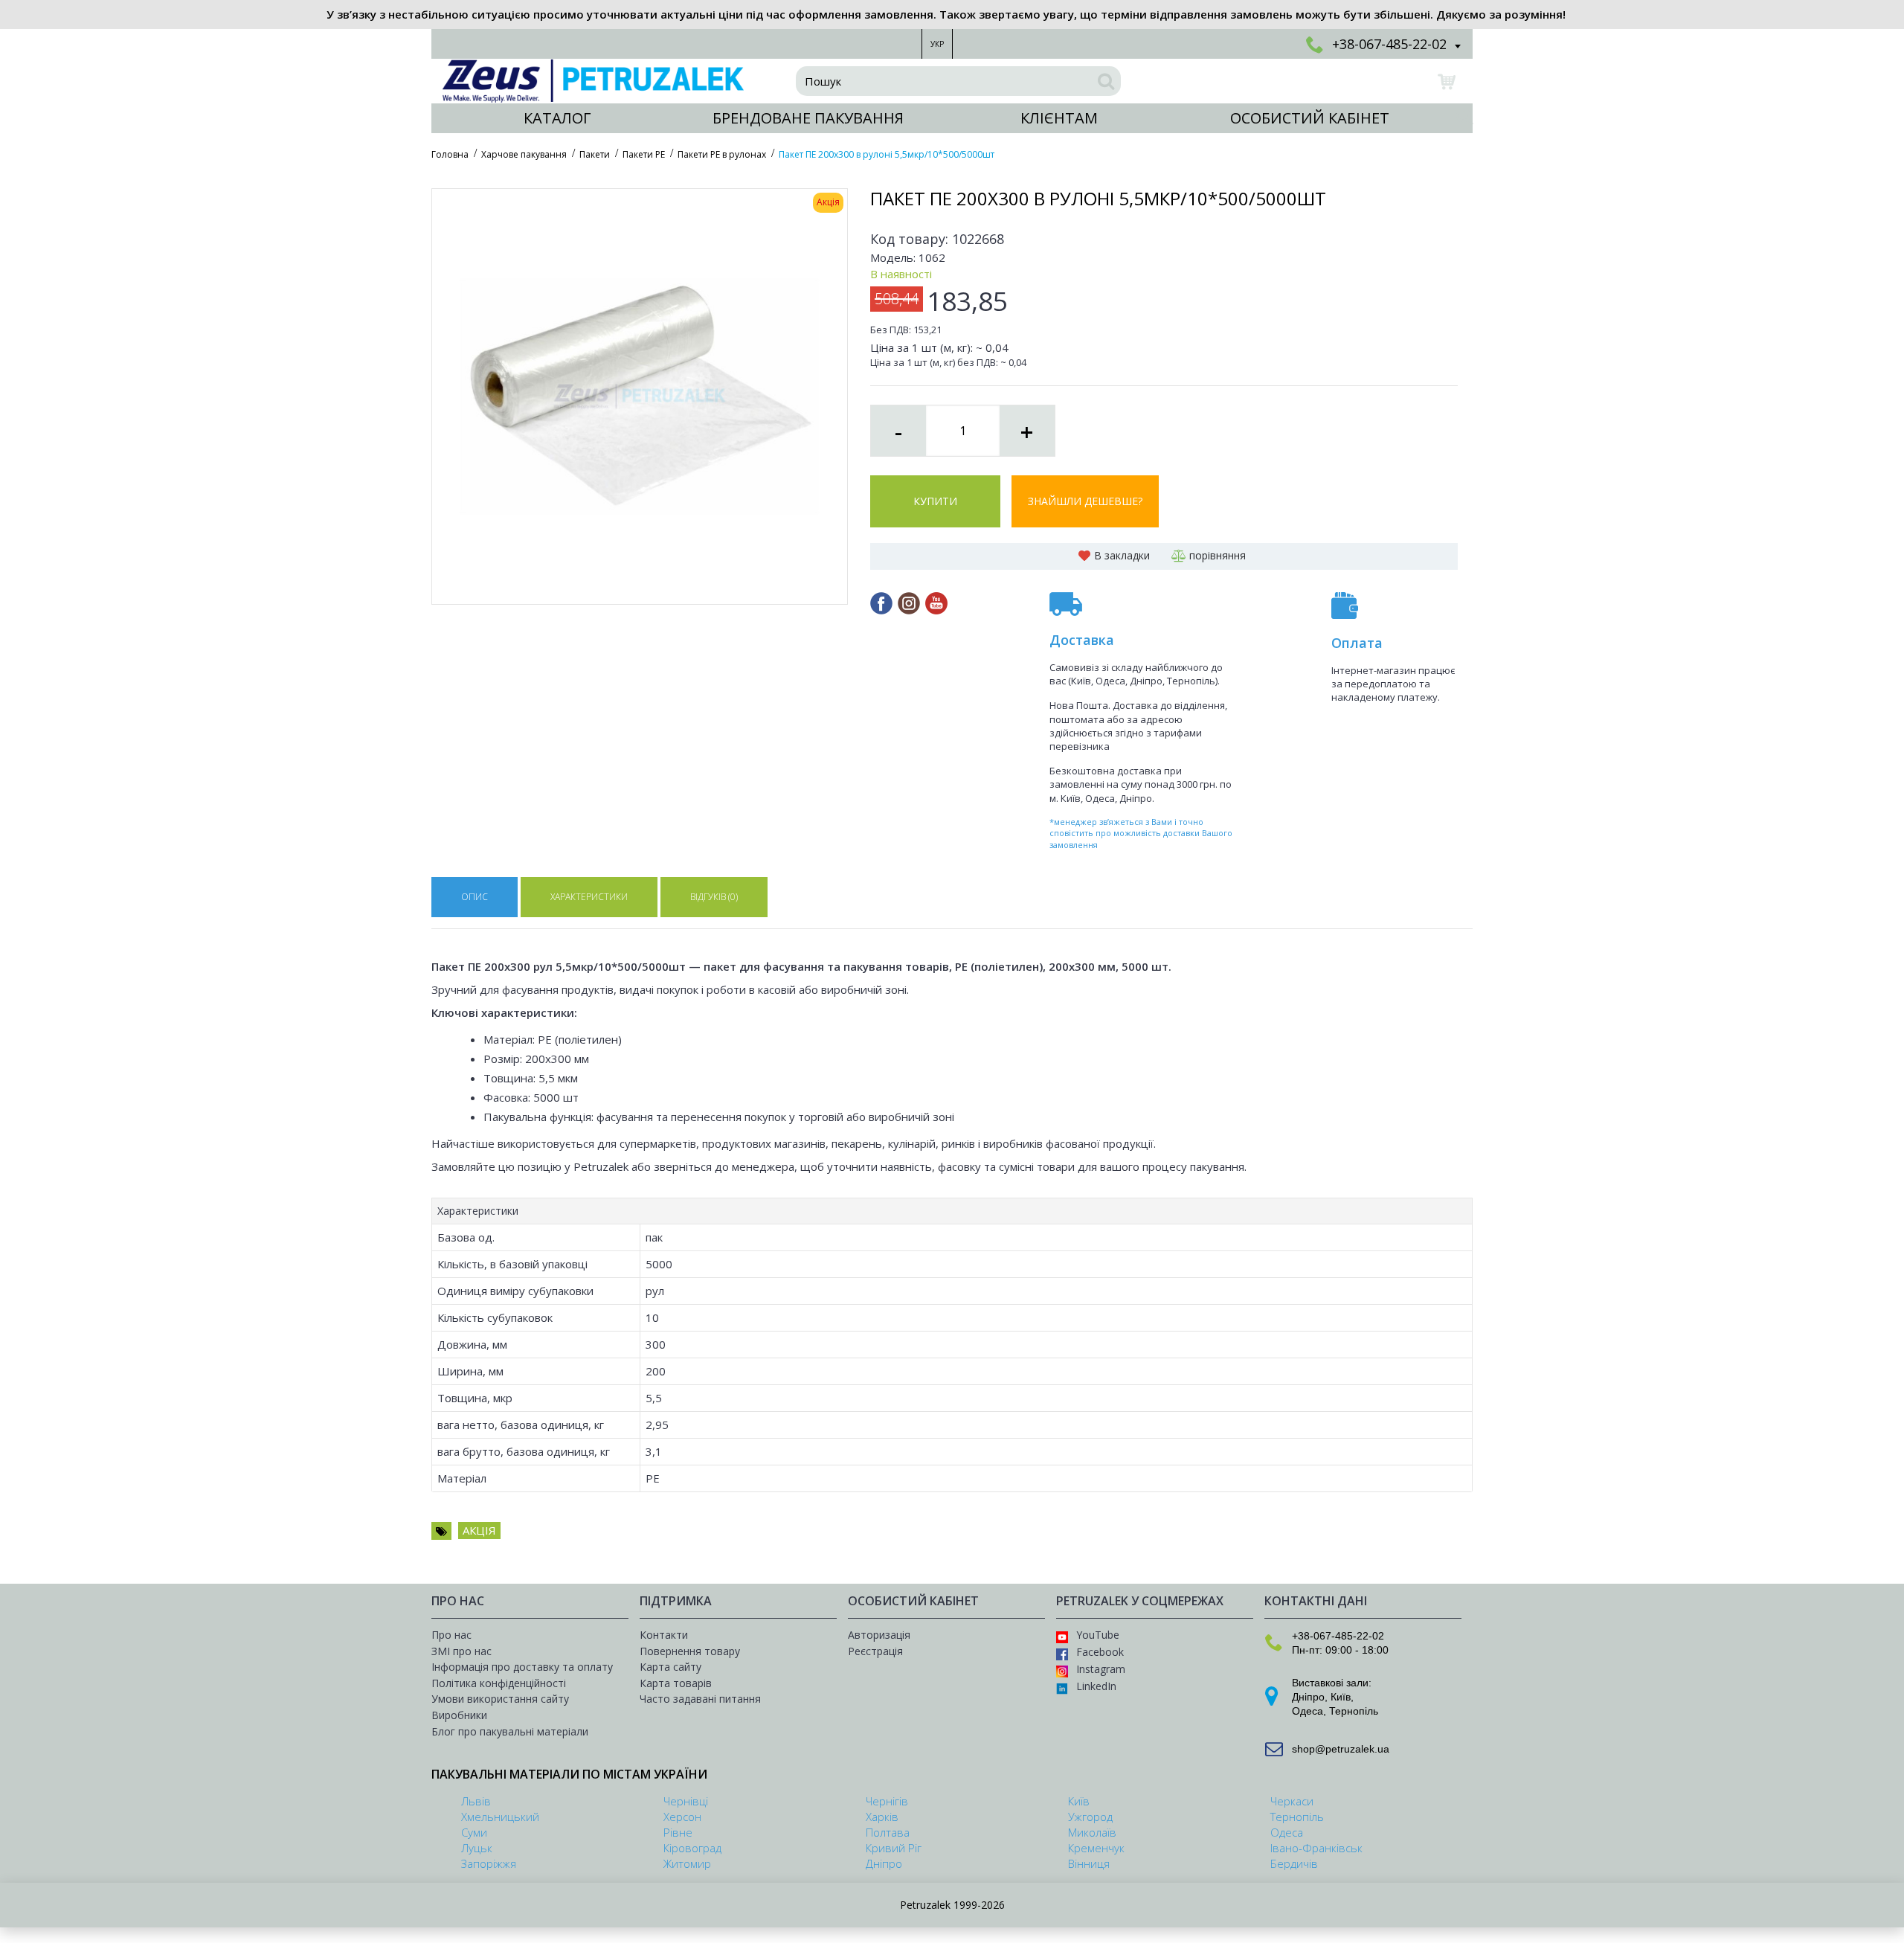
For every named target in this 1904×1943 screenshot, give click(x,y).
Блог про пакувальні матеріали (510, 1731)
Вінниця (1089, 1863)
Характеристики (589, 897)
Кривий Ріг (894, 1848)
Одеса (1308, 1711)
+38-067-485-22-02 (1338, 1636)
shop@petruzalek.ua (1341, 1749)
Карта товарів (676, 1683)
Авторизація (879, 1635)
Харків (882, 1817)
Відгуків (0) (714, 897)
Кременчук (1096, 1848)
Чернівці (686, 1801)
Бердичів (1294, 1863)
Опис (475, 897)
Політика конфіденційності (499, 1683)
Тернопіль (1354, 1711)
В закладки (1122, 555)
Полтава (888, 1832)
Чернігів (887, 1801)
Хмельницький (500, 1817)
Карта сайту (670, 1667)
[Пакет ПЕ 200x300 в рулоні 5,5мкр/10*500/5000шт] (640, 396)
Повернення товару (690, 1651)
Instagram (1101, 1669)
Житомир (687, 1863)
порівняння (1218, 555)
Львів (476, 1801)
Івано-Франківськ (1316, 1848)
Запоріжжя (489, 1863)
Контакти (664, 1635)
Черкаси (1292, 1801)
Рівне (678, 1832)
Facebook (1100, 1652)
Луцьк (477, 1848)
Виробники (459, 1715)
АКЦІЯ (479, 1530)
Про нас (451, 1635)
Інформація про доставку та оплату (522, 1667)
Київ (1341, 1697)
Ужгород (1090, 1817)
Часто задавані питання (700, 1699)
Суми (474, 1832)
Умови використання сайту (500, 1699)
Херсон (682, 1817)
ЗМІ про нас (461, 1651)
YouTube (1098, 1635)
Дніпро (1308, 1697)
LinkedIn (1096, 1686)
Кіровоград (692, 1848)
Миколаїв (1092, 1832)
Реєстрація (875, 1651)
